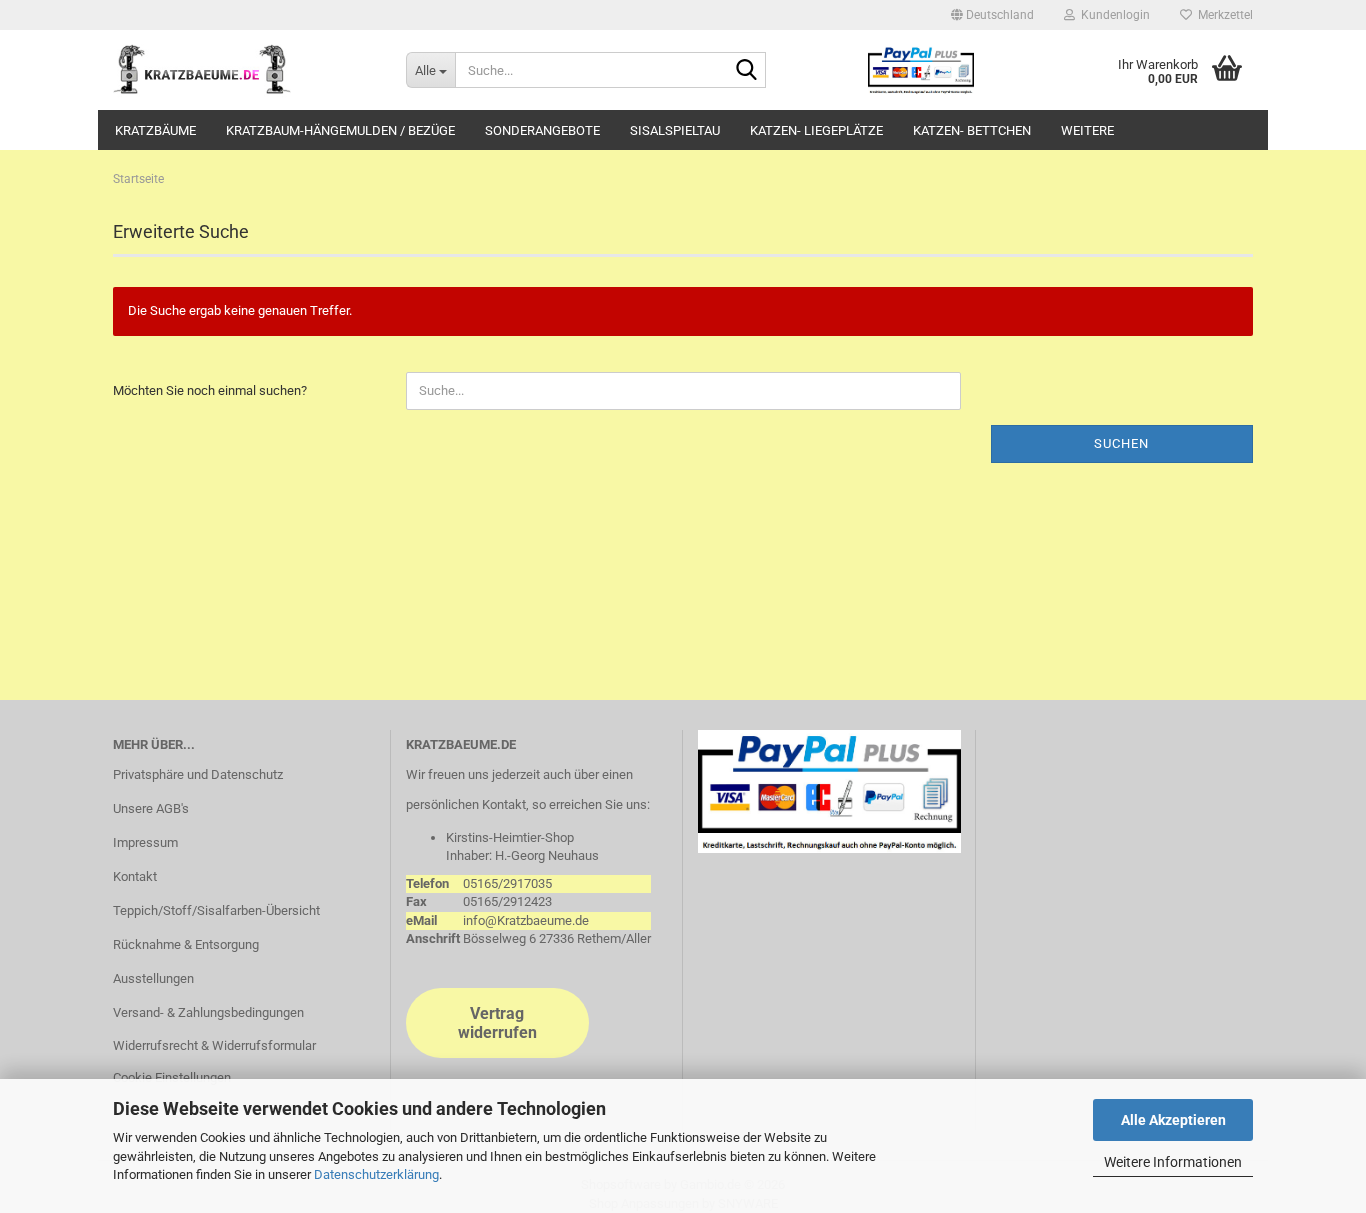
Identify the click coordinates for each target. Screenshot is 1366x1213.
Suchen (1121, 443)
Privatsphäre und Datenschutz (198, 774)
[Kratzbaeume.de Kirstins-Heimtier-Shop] (244, 70)
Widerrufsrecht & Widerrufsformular (214, 1045)
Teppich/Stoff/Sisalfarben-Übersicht (216, 910)
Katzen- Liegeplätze (816, 130)
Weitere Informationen (1173, 1162)
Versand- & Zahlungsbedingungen (208, 1012)
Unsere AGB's (151, 808)
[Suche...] (747, 71)
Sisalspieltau (675, 130)
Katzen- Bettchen (972, 130)
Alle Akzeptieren (1173, 1120)
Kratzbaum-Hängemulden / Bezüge (340, 130)
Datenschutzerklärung (376, 1174)
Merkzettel (1222, 15)
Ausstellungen (153, 978)
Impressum (145, 842)
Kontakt (135, 876)
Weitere (1087, 130)
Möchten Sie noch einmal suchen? (210, 390)
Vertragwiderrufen (497, 1023)
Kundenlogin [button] (1112, 15)
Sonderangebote (542, 130)
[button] (992, 15)
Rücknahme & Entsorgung (186, 944)
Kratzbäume (155, 130)
